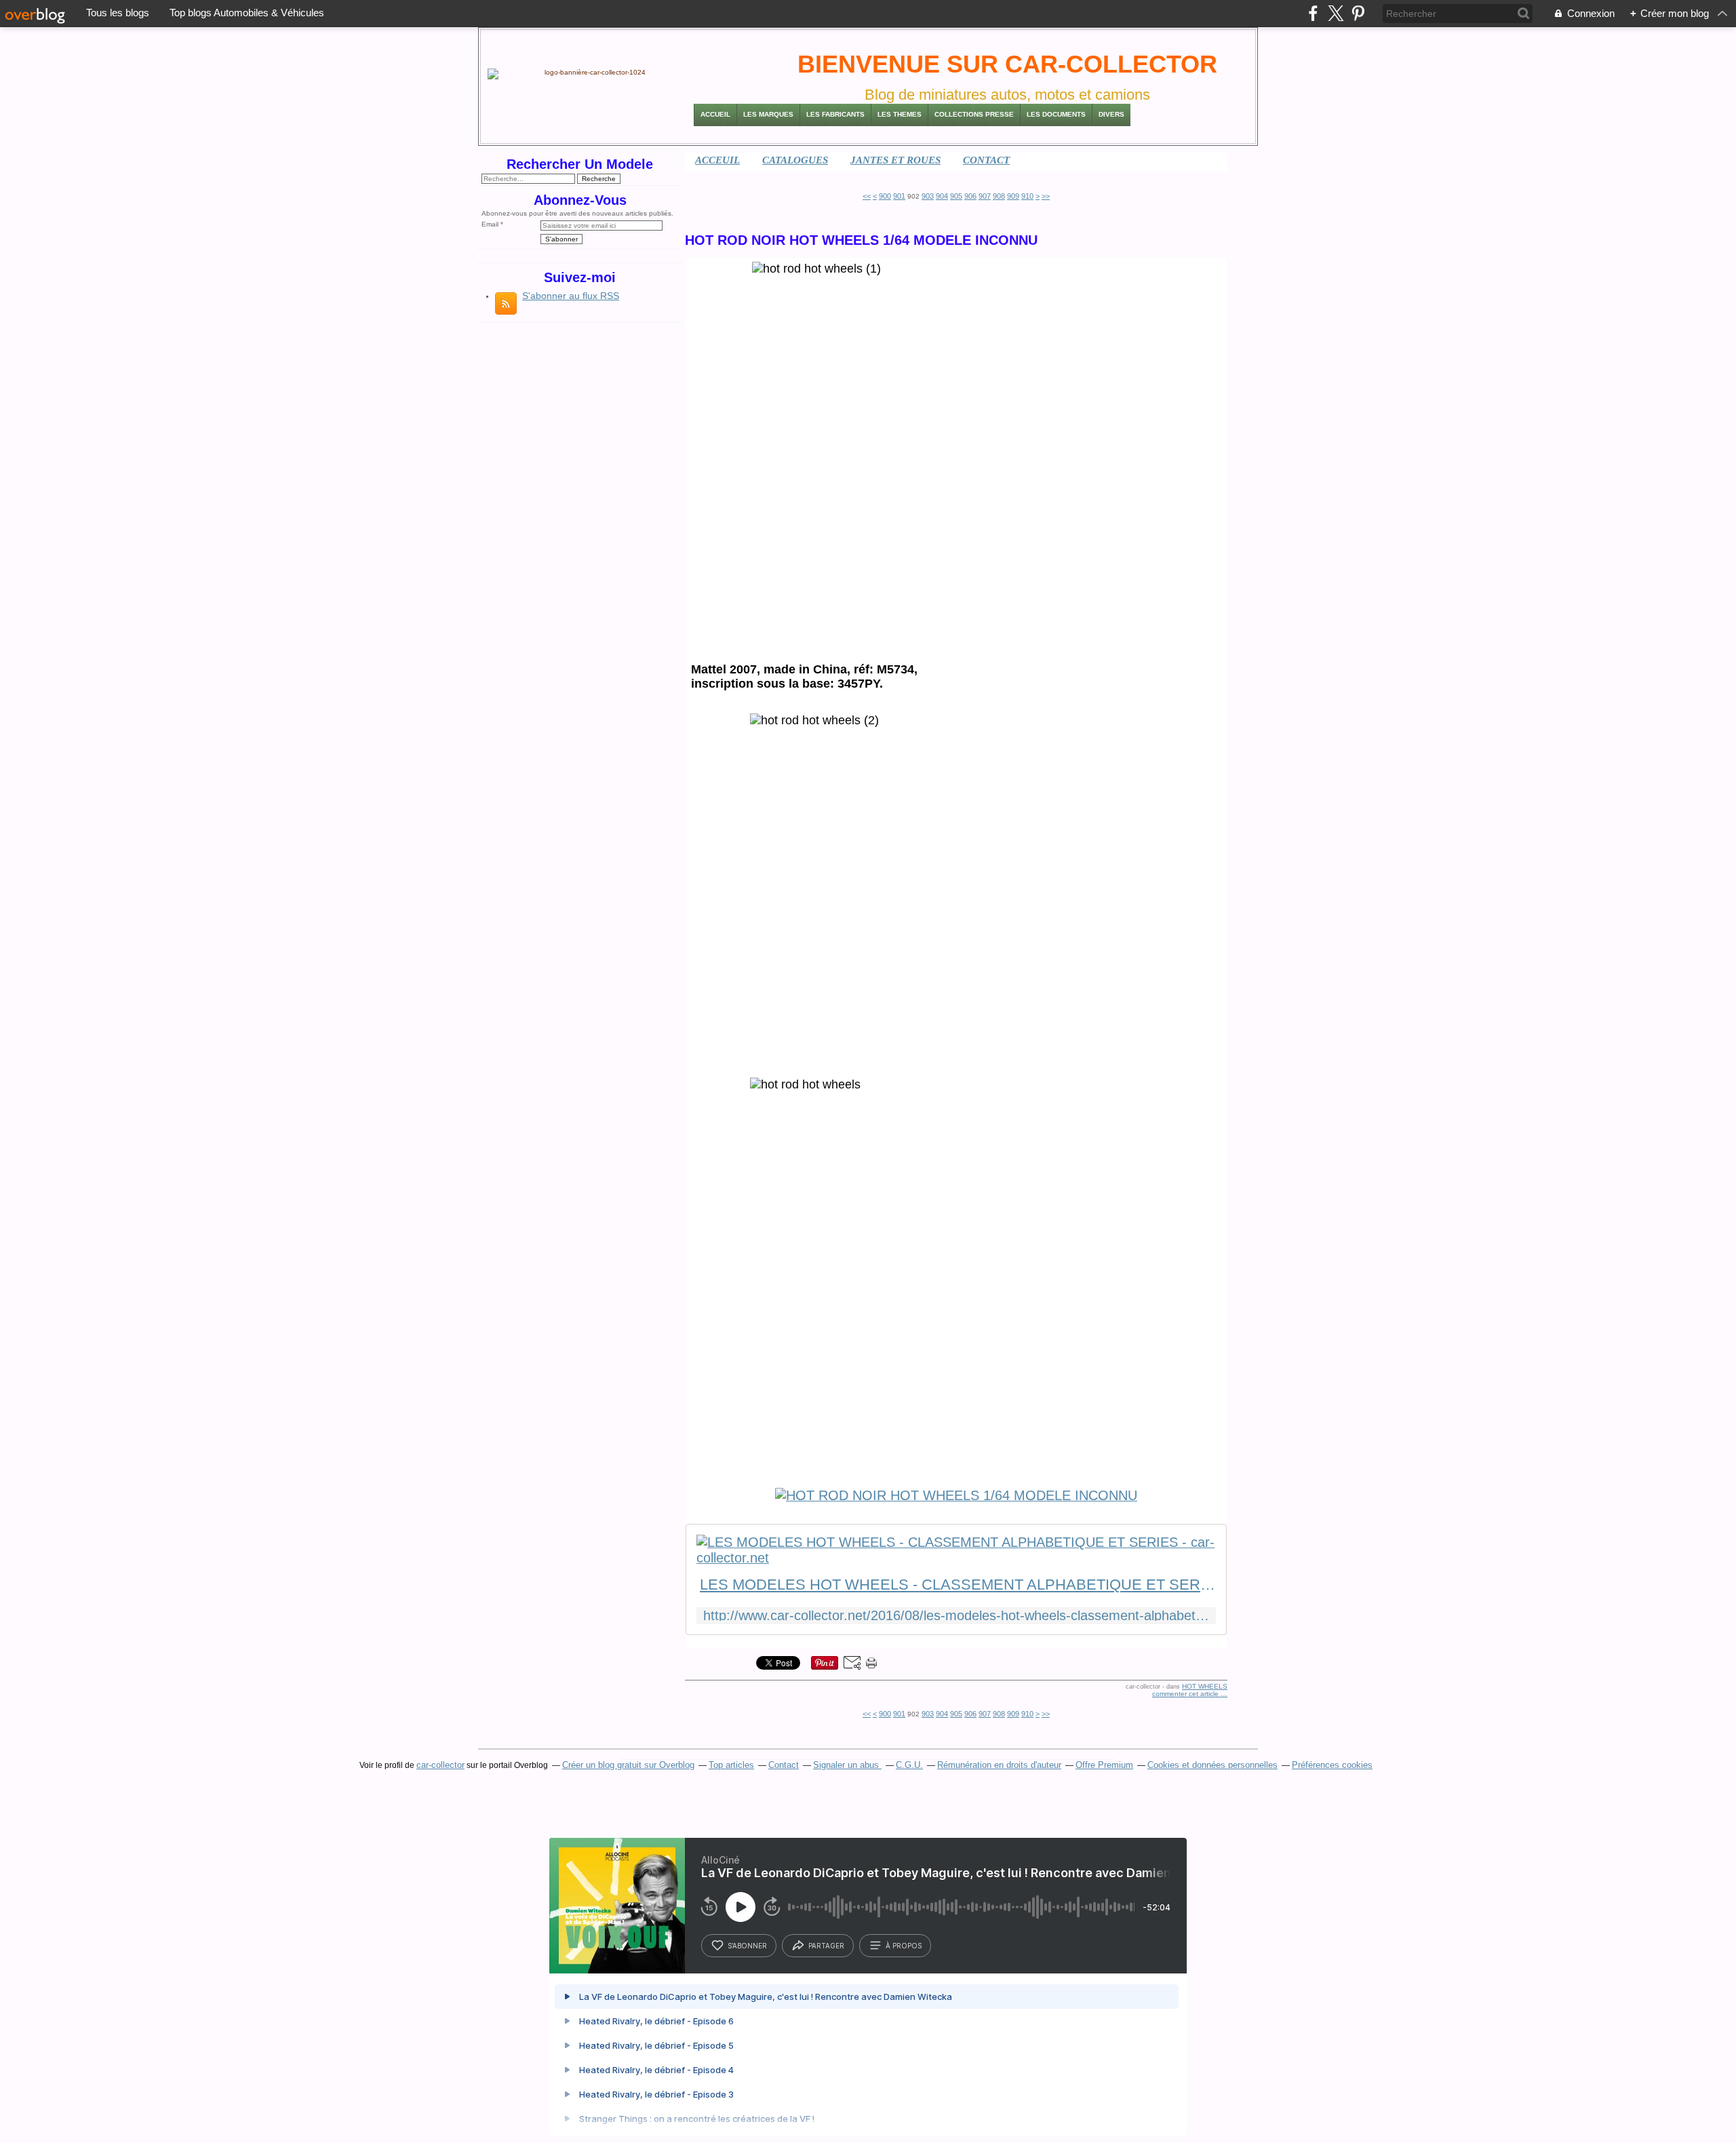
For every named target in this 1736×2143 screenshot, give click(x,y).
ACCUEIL (715, 114)
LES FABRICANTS (835, 114)
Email (490, 224)
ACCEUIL (717, 160)
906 (970, 196)
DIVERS (1111, 114)
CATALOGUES (795, 160)
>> (1046, 196)
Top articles (731, 1765)
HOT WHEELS (1205, 1686)
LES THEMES (900, 114)
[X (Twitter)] (1336, 13)
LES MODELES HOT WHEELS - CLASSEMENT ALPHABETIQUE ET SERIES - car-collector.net (958, 1585)
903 (928, 196)
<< (867, 196)
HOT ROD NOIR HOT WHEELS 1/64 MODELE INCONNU (861, 240)
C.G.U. (909, 1765)
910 (1027, 196)
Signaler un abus (847, 1765)
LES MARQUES (768, 114)
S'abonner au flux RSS (571, 296)
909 (1013, 196)
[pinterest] (1358, 13)
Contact (784, 1765)
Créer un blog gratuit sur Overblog (628, 1765)
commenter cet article (1186, 1694)
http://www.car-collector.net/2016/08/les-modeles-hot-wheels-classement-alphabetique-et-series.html (956, 1616)
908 (999, 196)
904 (942, 196)
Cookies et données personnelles (1212, 1765)
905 (956, 196)
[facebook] (1313, 13)
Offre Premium (1104, 1765)
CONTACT (986, 160)
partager (826, 1946)
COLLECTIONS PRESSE (974, 114)
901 (899, 196)
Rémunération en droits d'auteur (999, 1765)
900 (885, 196)
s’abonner (747, 1946)
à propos (904, 1946)
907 (985, 196)
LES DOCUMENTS (1056, 114)
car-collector (440, 1765)
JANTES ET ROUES (895, 160)
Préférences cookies (1332, 1765)
